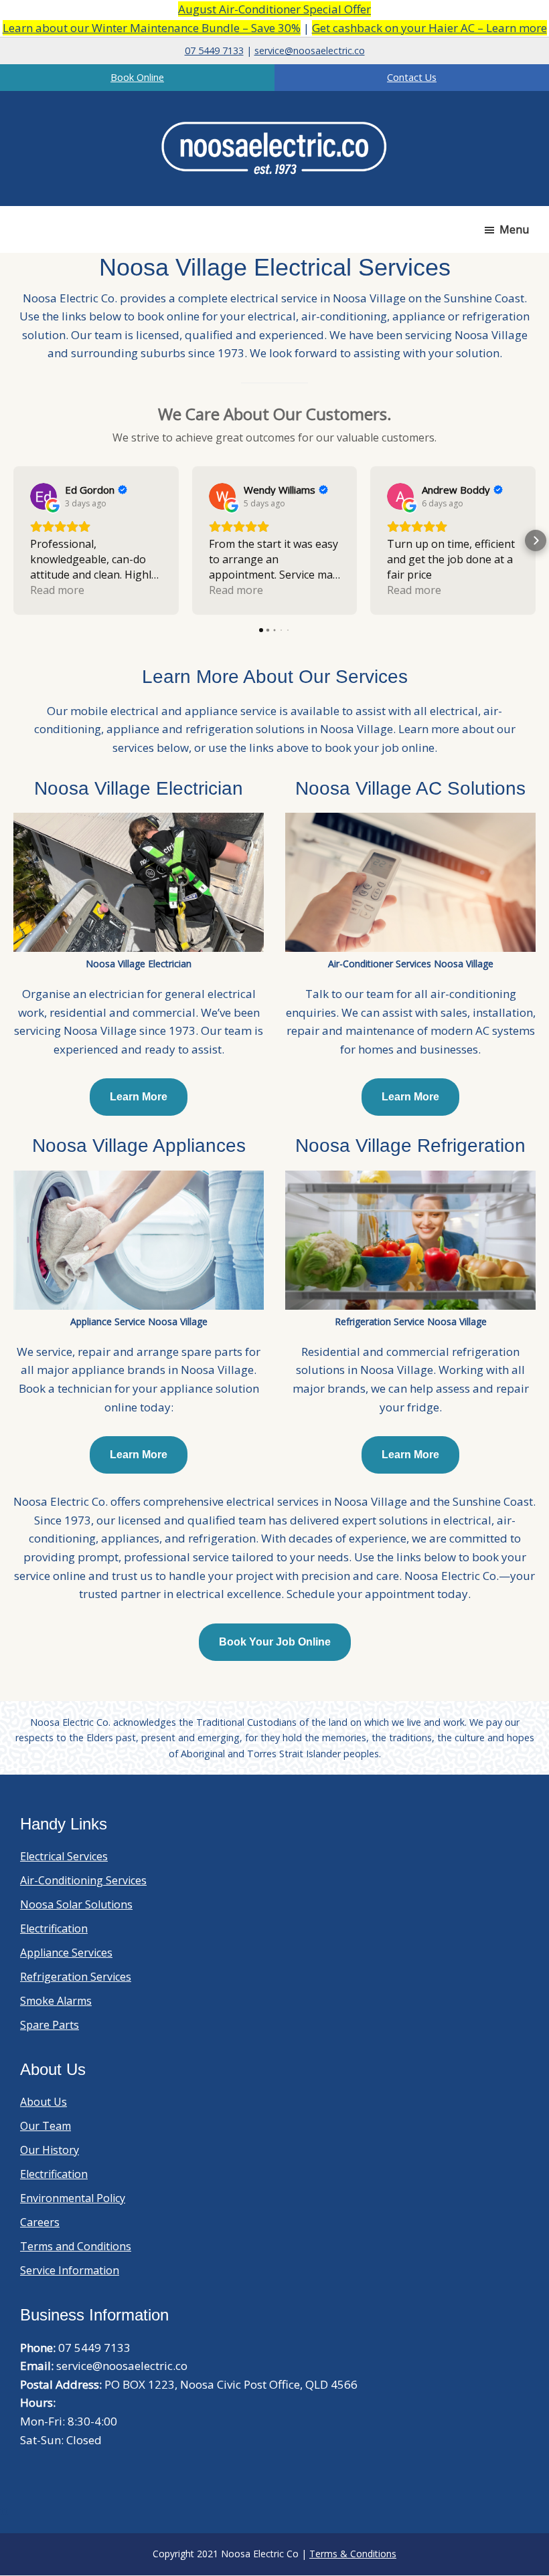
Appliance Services (66, 1953)
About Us (44, 2102)
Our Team (46, 2126)
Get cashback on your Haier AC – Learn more (429, 28)
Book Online (137, 77)
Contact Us (412, 77)
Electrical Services (64, 1856)
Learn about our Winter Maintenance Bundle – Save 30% (152, 28)
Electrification (54, 1928)
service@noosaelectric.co (310, 51)
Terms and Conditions (76, 2246)
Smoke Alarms (56, 2001)
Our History (50, 2150)
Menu (514, 229)
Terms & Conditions (353, 2554)
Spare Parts (50, 2025)
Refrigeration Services (76, 1977)
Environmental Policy (73, 2198)
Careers (40, 2222)
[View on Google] (44, 496)
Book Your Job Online (275, 1642)
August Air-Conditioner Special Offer (274, 9)
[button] (13, 540)
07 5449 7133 (214, 51)
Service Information (70, 2270)
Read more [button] (57, 590)
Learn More (139, 1097)
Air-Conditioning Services (83, 1880)
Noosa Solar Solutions (76, 1904)
